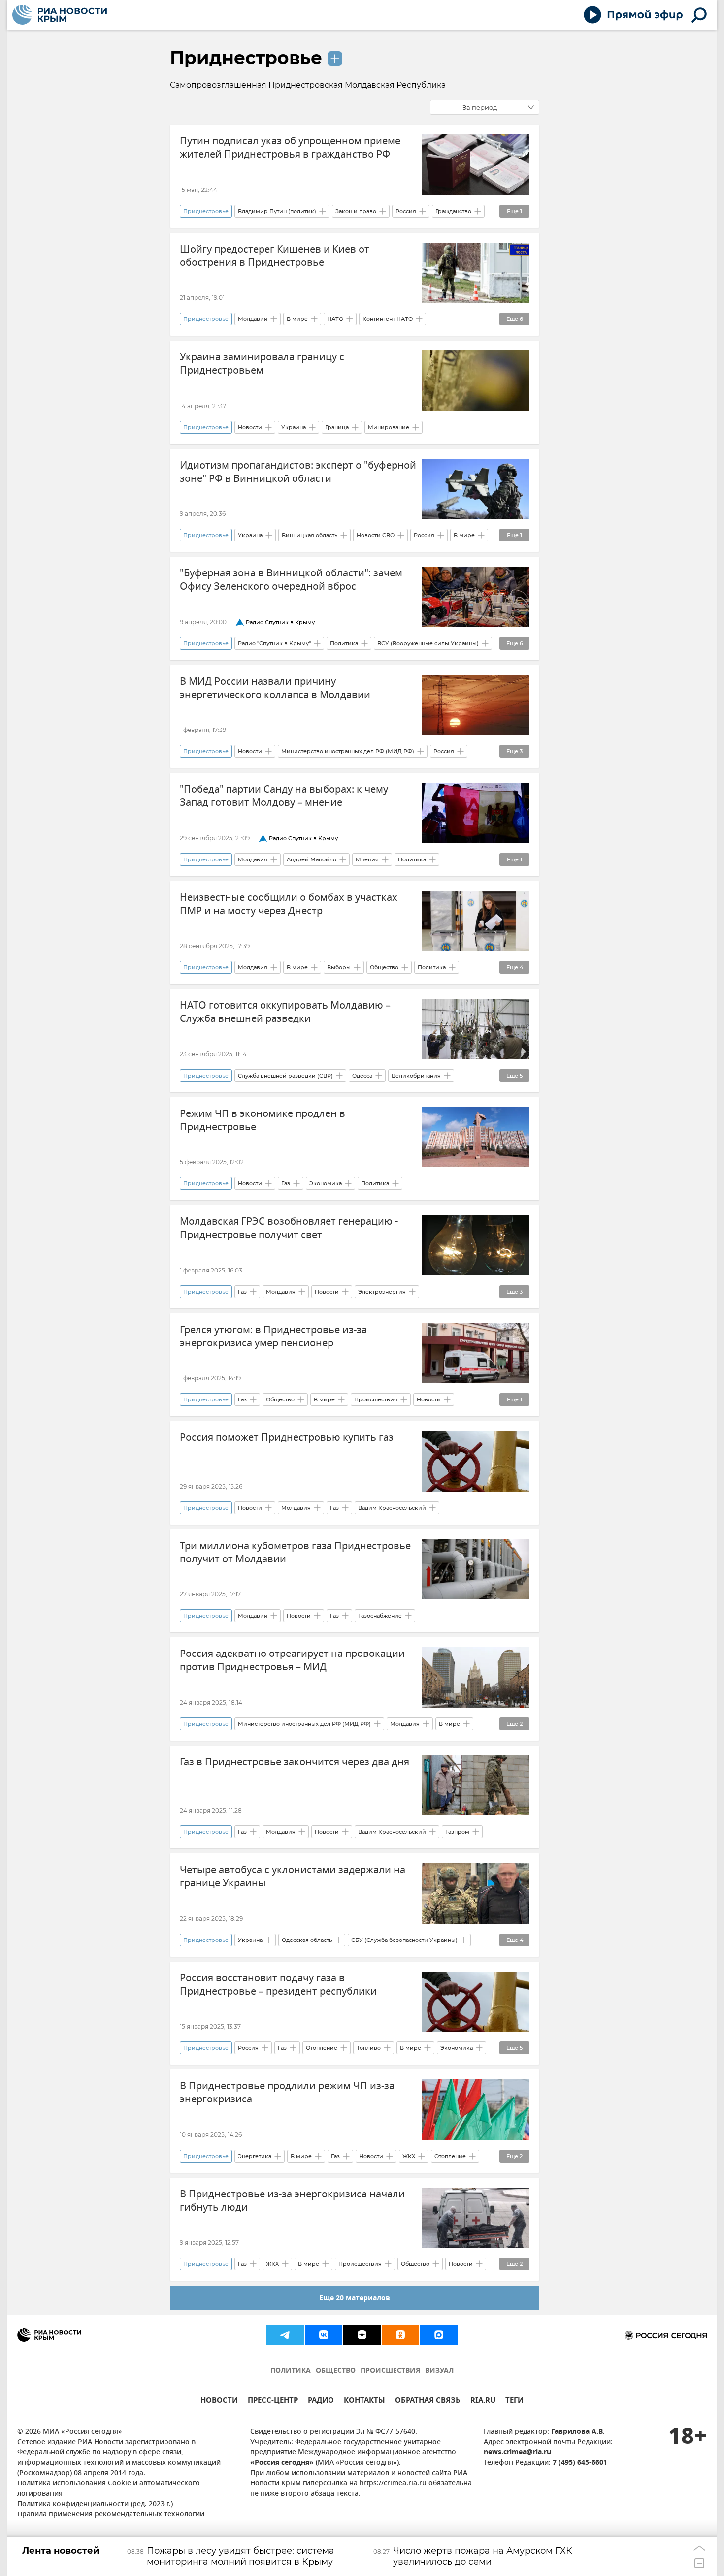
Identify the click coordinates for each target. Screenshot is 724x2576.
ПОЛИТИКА (291, 2371)
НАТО (335, 319)
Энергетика (255, 2156)
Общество (384, 967)
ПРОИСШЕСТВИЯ (390, 2371)
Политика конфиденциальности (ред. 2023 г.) (95, 2504)
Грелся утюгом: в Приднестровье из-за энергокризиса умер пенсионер (273, 1336)
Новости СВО (376, 535)
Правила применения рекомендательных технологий (111, 2515)
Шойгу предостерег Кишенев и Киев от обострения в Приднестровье (275, 256)
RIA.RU (483, 2401)
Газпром (457, 1832)
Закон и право (356, 211)
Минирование (389, 427)
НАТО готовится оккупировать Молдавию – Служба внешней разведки (285, 1012)
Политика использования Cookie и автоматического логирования (109, 2489)
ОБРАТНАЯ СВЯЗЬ (428, 2401)
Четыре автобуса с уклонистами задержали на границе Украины (293, 1876)
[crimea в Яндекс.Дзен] (362, 2335)
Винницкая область (310, 535)
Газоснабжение (380, 1616)
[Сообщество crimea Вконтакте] (324, 2335)
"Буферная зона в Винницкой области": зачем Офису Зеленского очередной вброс (291, 580)
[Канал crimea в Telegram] (285, 2335)
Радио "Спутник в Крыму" (274, 643)
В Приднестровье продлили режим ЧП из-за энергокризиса (287, 2093)
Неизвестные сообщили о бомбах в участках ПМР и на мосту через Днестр (289, 904)
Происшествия (376, 1399)
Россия (406, 211)
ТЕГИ (514, 2401)
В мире (297, 319)
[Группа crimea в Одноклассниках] (400, 2335)
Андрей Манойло (312, 859)
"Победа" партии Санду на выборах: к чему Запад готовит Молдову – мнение (284, 796)
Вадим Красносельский (392, 1508)
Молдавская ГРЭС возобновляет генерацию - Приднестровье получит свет (289, 1228)
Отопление (322, 2048)
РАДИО (321, 2401)
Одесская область (307, 1940)
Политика (344, 643)
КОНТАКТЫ (364, 2401)
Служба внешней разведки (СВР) (285, 1076)
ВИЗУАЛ (439, 2371)
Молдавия (253, 319)
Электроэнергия (382, 1292)
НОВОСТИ (219, 2401)
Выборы (339, 967)
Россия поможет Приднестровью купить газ (287, 1438)
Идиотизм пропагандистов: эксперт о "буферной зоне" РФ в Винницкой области (298, 472)
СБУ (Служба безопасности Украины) (404, 1940)
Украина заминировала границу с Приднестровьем (262, 364)
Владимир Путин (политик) (277, 211)
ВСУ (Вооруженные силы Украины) (428, 643)
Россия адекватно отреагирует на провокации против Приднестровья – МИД (292, 1660)
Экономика (326, 1183)
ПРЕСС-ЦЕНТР (273, 2401)
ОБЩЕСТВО (336, 2371)
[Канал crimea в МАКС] (439, 2335)
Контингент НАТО (388, 319)
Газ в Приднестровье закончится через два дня (295, 1762)
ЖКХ (409, 2156)
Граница (337, 427)
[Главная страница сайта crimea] (60, 15)
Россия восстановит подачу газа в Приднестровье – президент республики (278, 1985)
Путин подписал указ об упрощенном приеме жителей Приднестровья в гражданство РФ (290, 148)
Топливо (369, 2048)
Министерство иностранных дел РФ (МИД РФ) (348, 751)
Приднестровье (246, 58)
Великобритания (416, 1076)
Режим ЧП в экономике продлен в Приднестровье (263, 1120)
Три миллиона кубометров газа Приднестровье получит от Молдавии (295, 1553)
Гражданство (453, 211)
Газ (286, 1183)
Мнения (367, 859)
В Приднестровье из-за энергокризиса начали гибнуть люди (292, 2201)
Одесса (362, 1076)
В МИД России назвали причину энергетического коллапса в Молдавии (275, 688)
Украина (294, 427)
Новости (250, 427)
